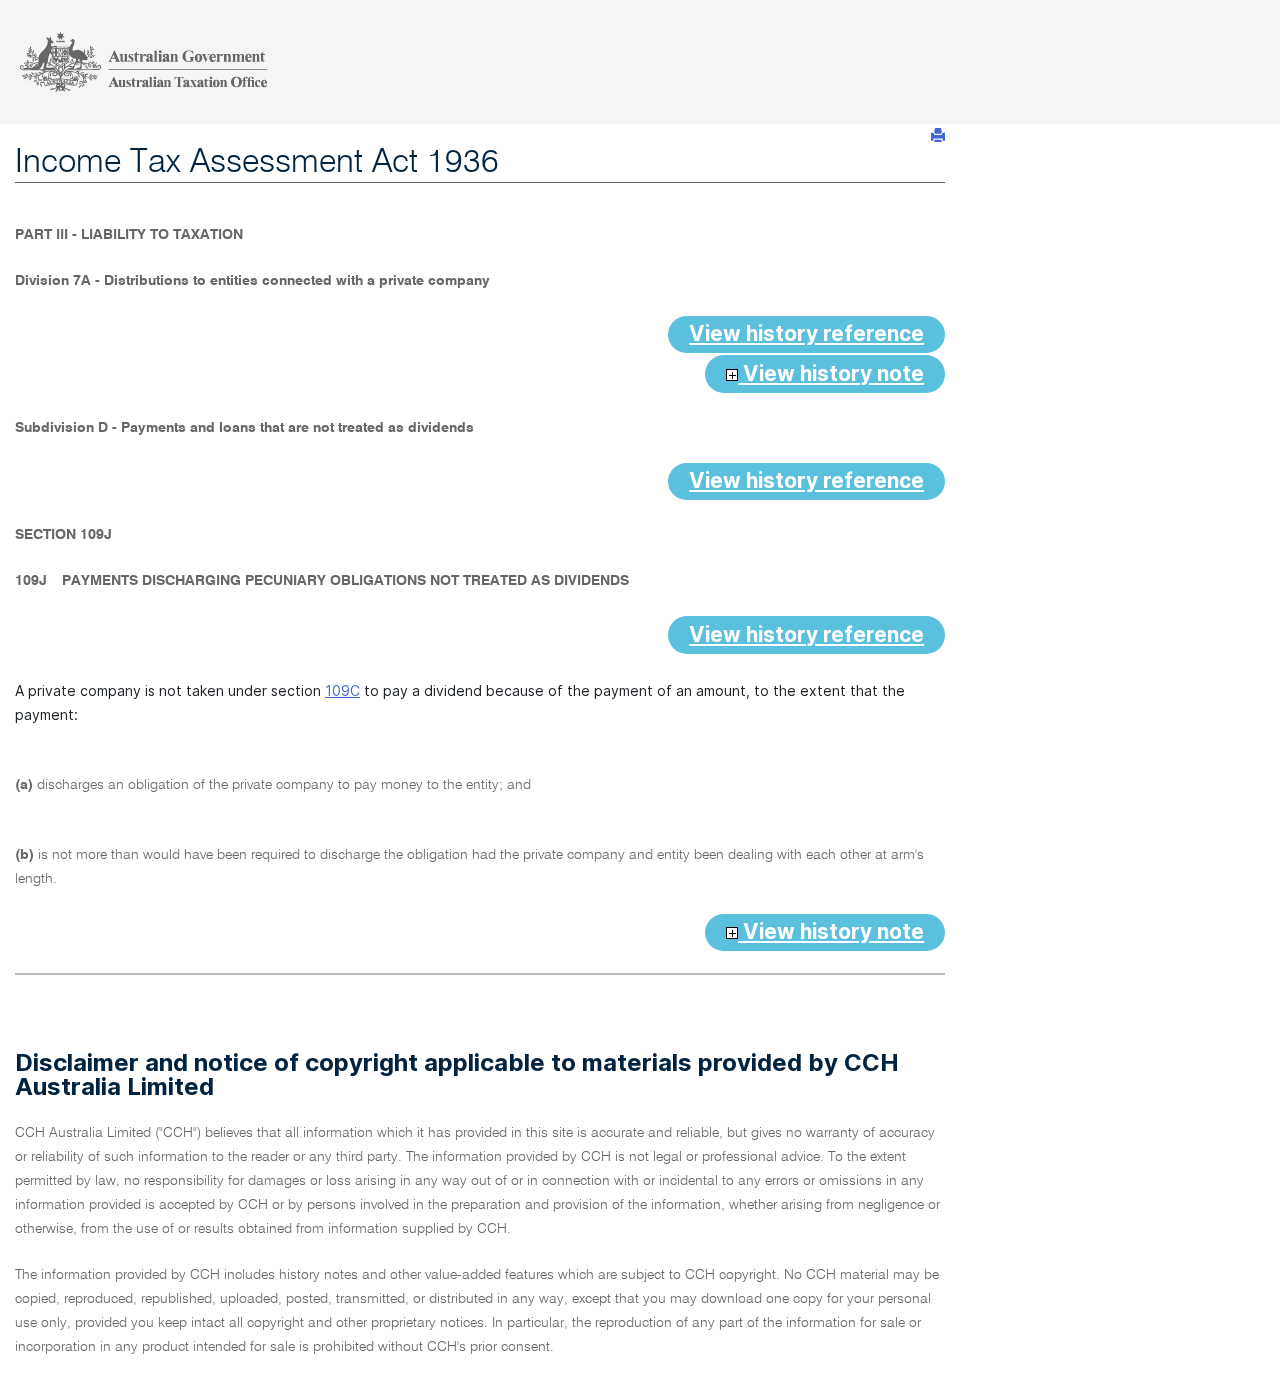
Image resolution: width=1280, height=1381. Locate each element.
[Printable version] (938, 135)
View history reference (806, 333)
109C (342, 690)
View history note (831, 373)
